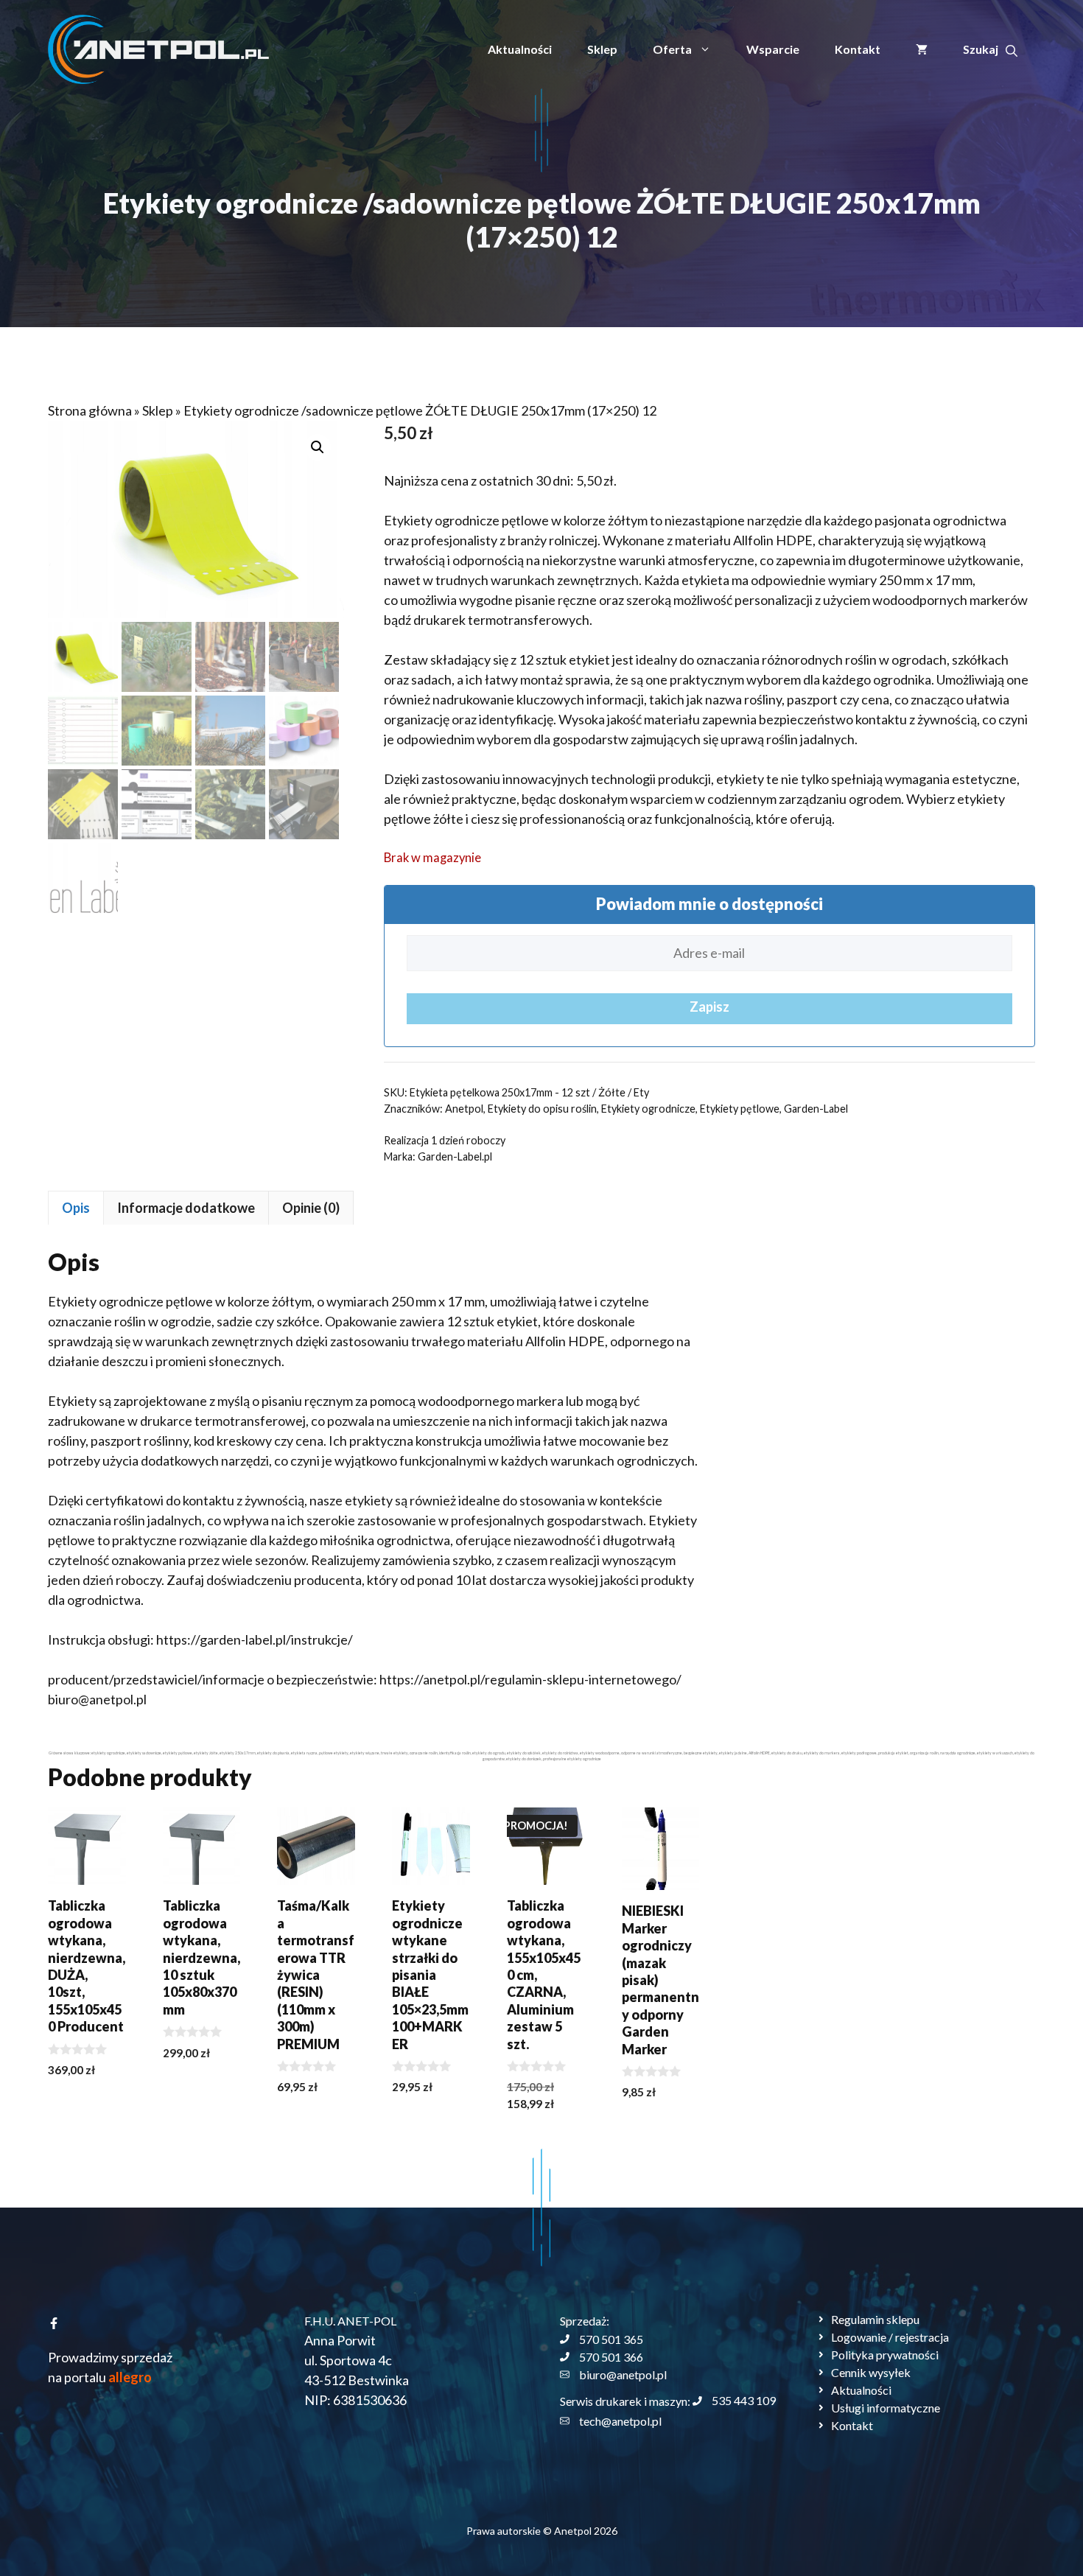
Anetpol (464, 1109)
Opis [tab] (76, 1208)
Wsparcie (773, 49)
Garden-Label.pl (455, 1156)
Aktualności (520, 49)
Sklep (602, 49)
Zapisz (709, 1007)
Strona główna (90, 410)
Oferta (672, 49)
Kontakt (858, 49)
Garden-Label (816, 1109)
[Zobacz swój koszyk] (922, 49)
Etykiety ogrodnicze (648, 1109)
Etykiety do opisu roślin (542, 1109)
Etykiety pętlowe (740, 1109)
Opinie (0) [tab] (311, 1208)
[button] (990, 49)
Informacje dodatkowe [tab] (186, 1208)
